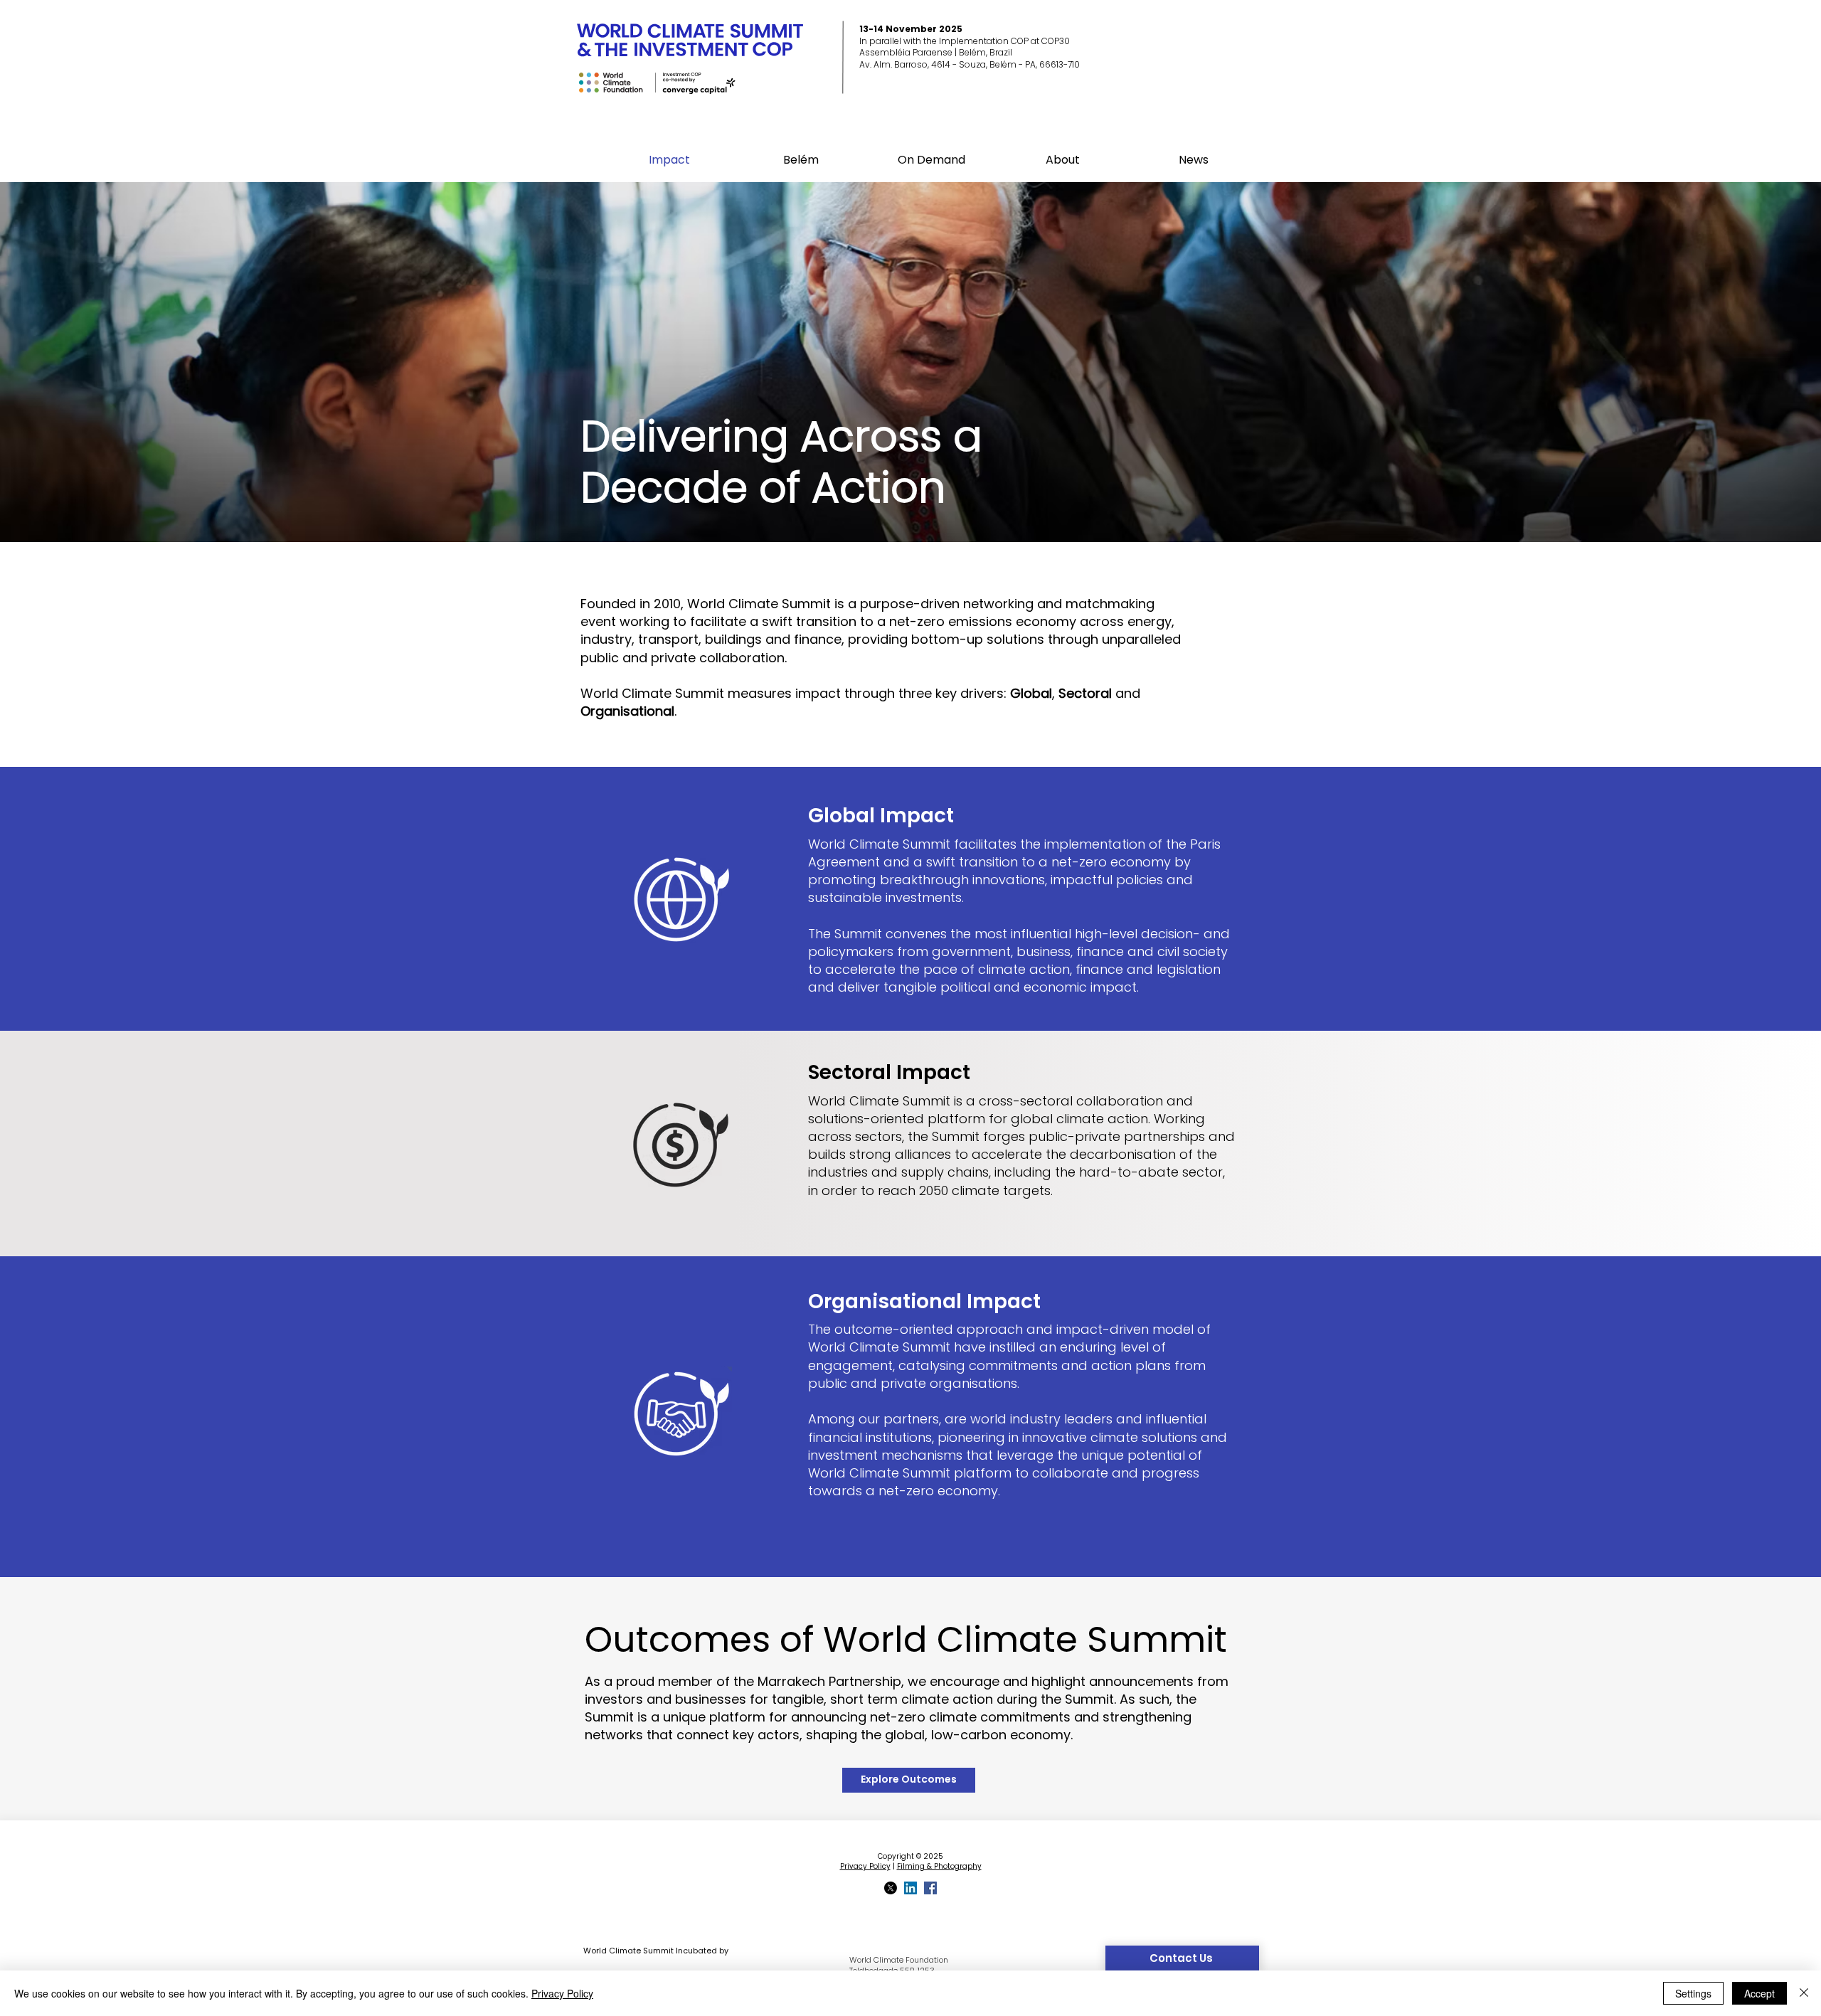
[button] (801, 160)
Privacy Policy (865, 1866)
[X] (891, 1888)
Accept (1759, 1993)
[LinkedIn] (910, 1888)
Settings (1693, 1993)
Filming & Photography (939, 1866)
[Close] (1804, 1993)
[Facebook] (930, 1888)
